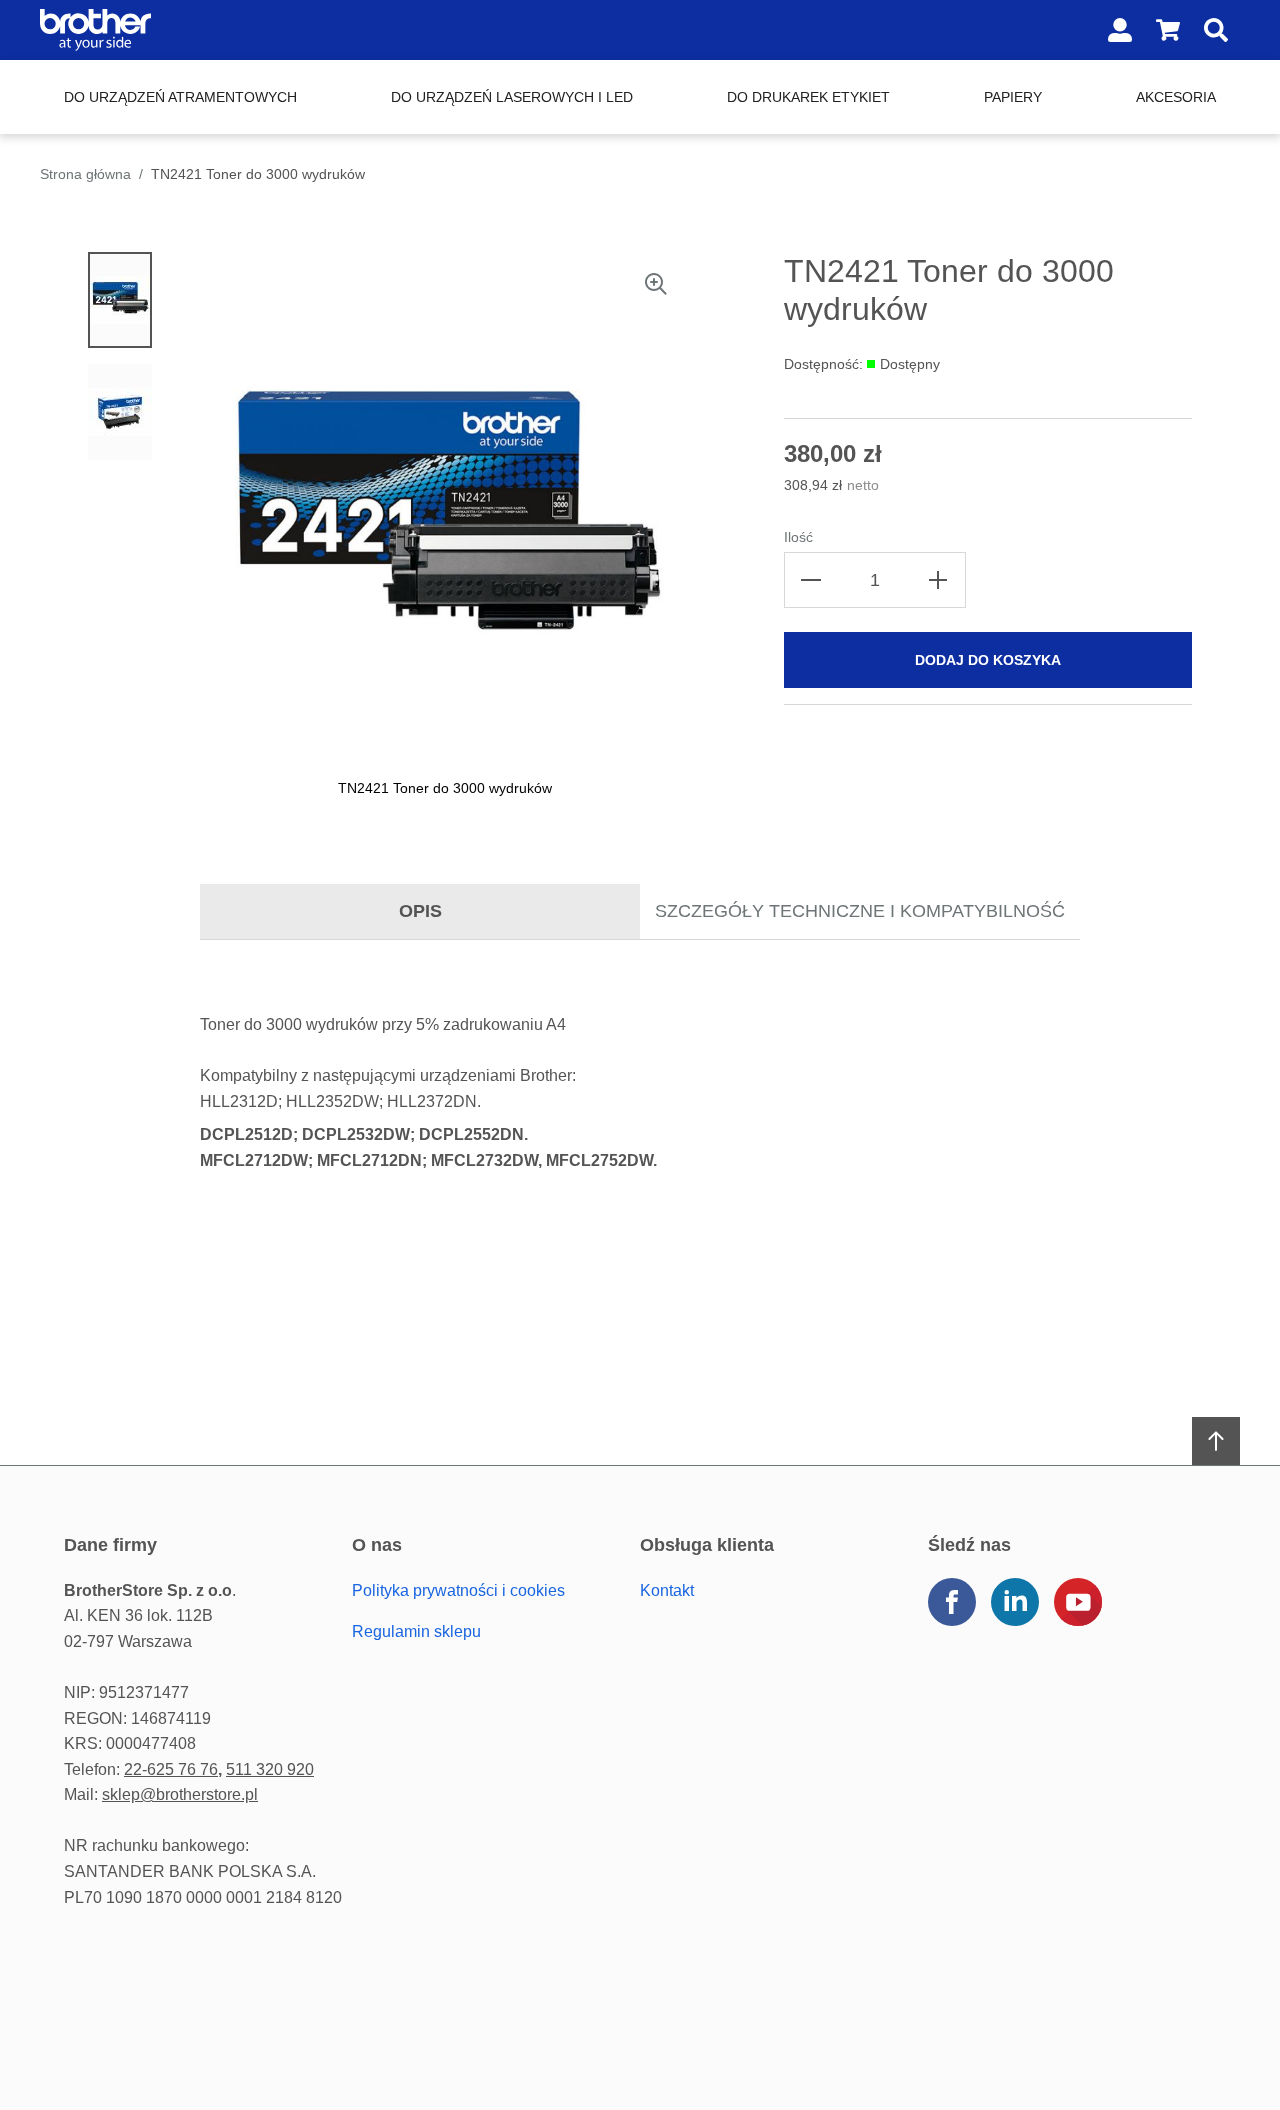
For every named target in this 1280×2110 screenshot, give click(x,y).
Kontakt (667, 1590)
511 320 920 (270, 1769)
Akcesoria (1176, 97)
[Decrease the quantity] (812, 580)
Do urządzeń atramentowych (180, 97)
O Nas (377, 1545)
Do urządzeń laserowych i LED (512, 97)
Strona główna (85, 174)
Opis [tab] (420, 911)
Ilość (798, 537)
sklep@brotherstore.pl (180, 1794)
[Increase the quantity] (938, 580)
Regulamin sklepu (416, 1631)
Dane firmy (110, 1545)
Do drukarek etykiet (808, 97)
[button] (600, 528)
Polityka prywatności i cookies (458, 1590)
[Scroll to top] (1216, 1441)
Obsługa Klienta (707, 1545)
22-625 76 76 (171, 1769)
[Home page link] (168, 30)
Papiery (1013, 97)
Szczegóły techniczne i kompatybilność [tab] (860, 911)
